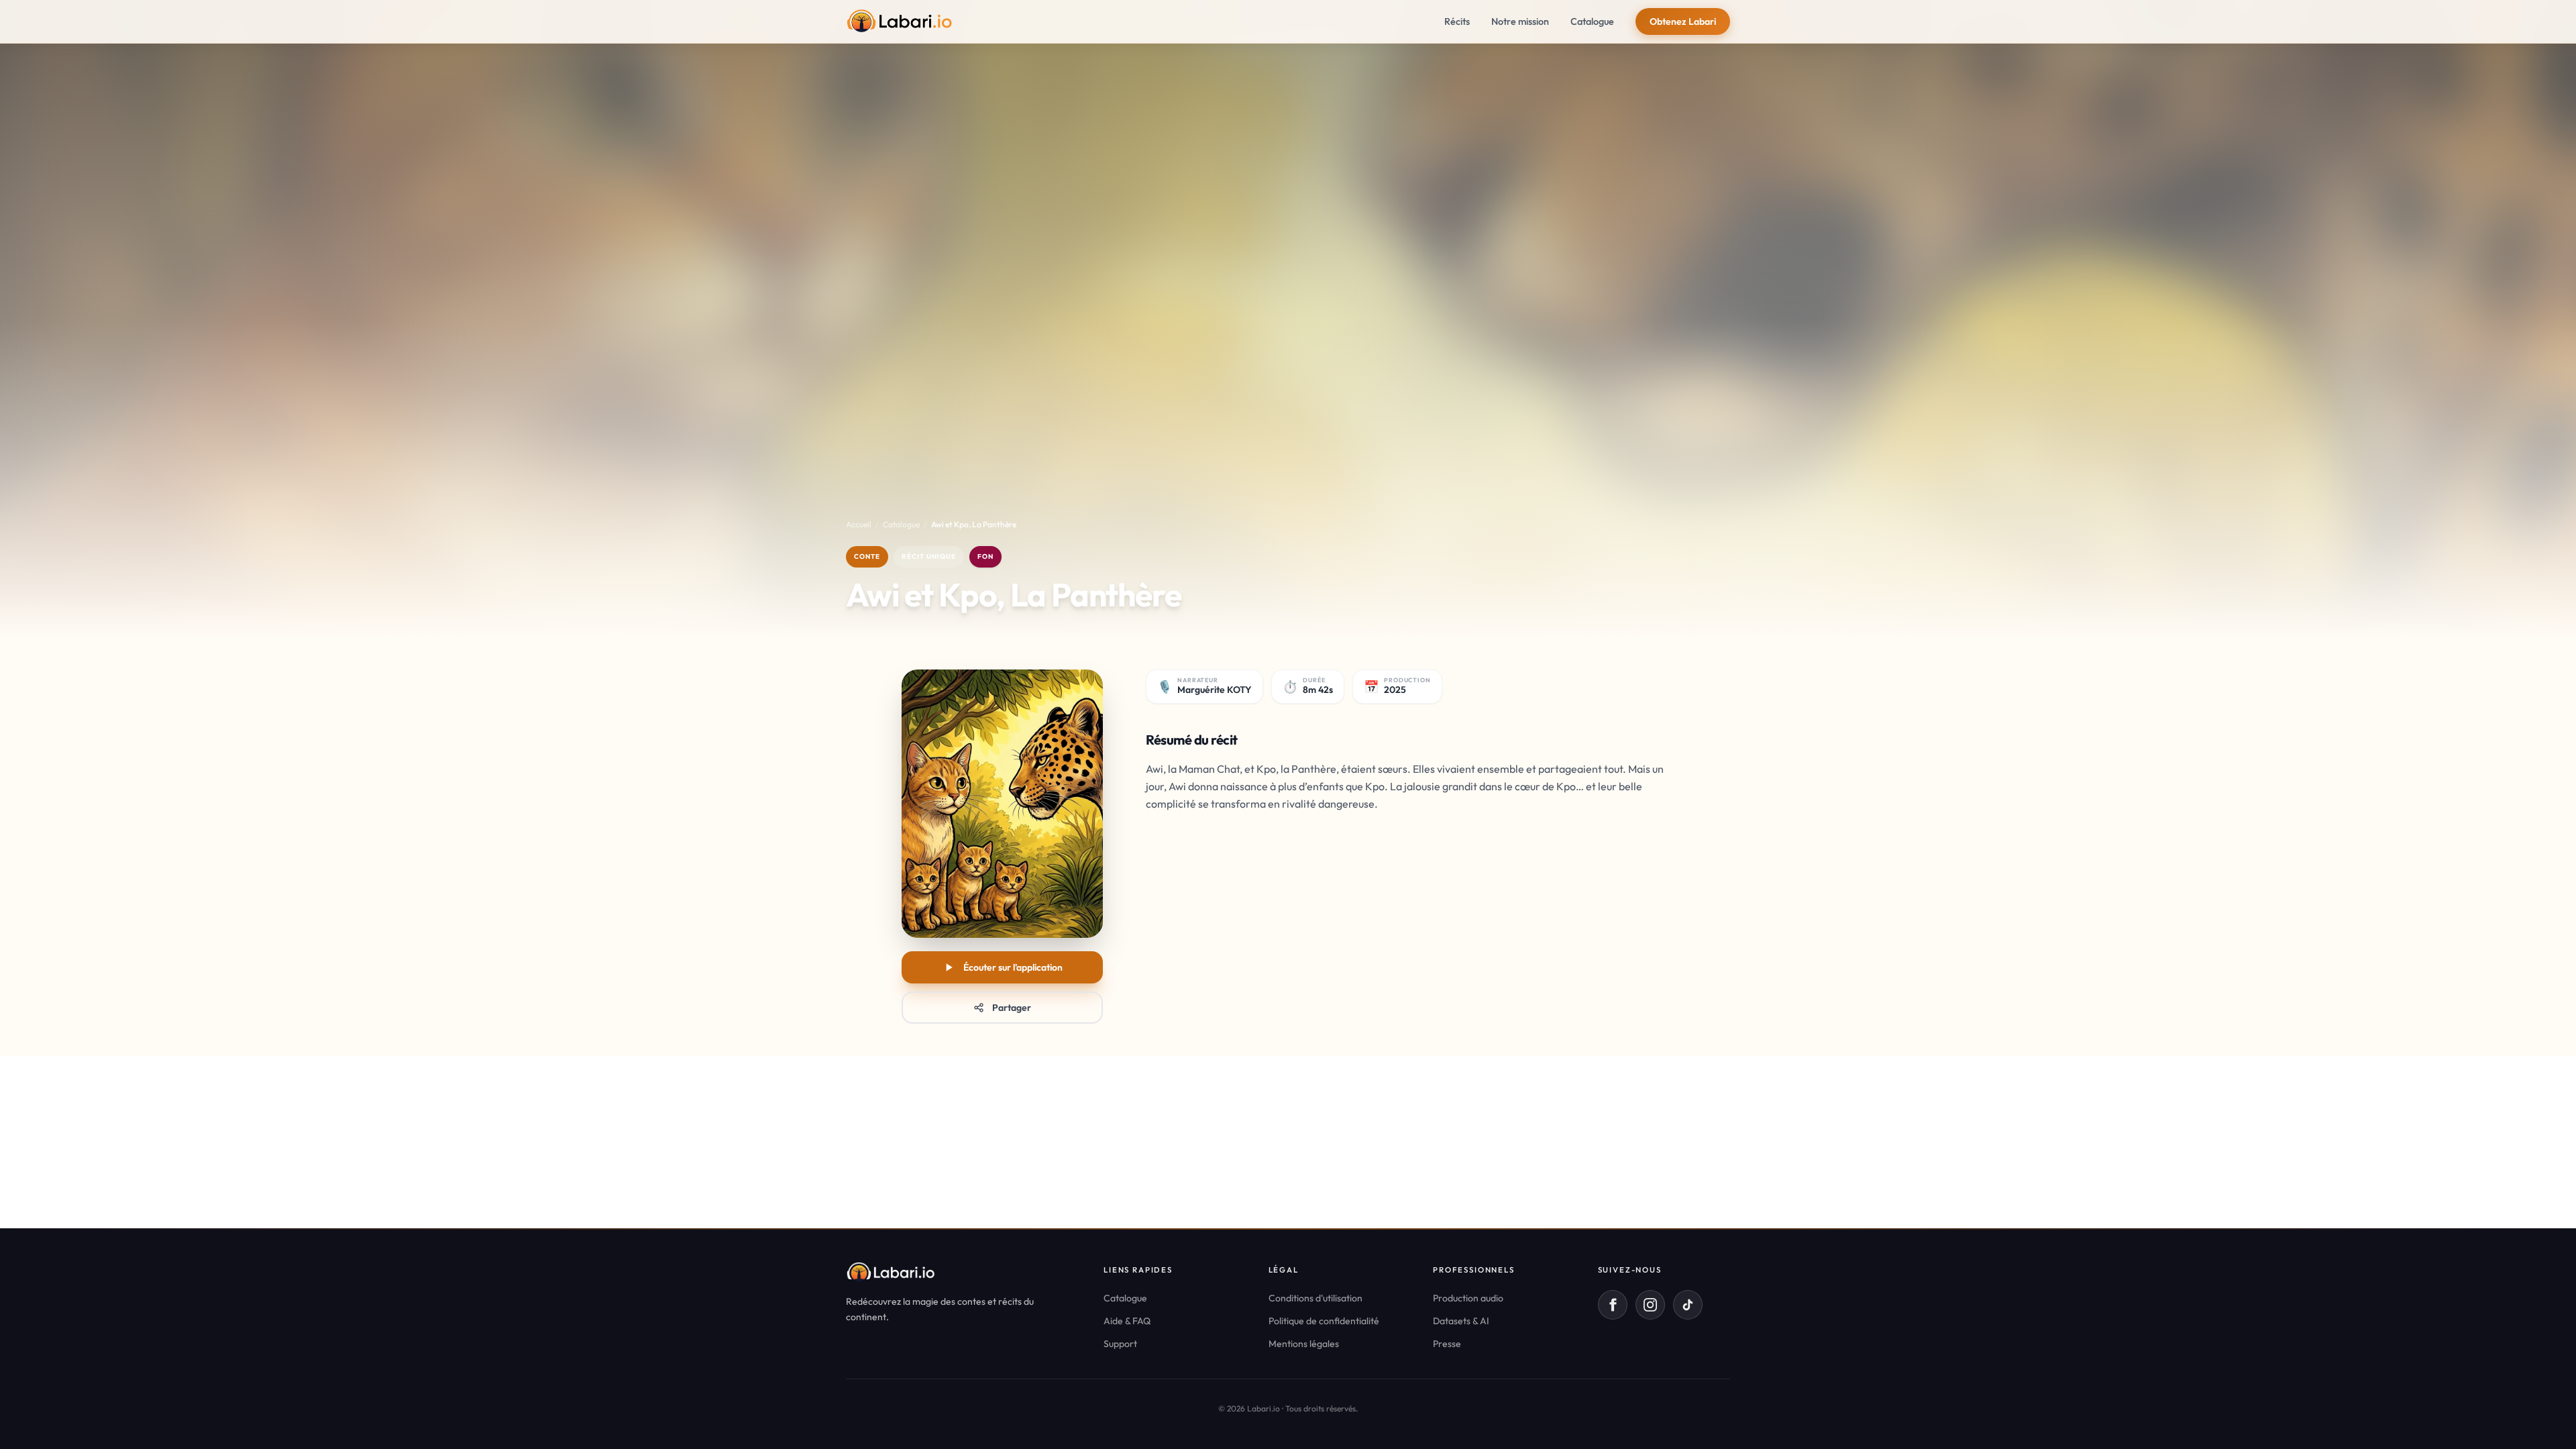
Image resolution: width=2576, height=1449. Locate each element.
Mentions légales (1304, 1344)
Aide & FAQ (1127, 1321)
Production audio (1468, 1298)
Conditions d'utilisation (1316, 1298)
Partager (1012, 1008)
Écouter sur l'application (1013, 967)
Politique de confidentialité (1324, 1321)
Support (1120, 1344)
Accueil (859, 524)
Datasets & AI (1461, 1321)
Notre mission (1520, 21)
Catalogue (1592, 21)
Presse (1447, 1344)
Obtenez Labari (1683, 21)
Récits (1457, 21)
